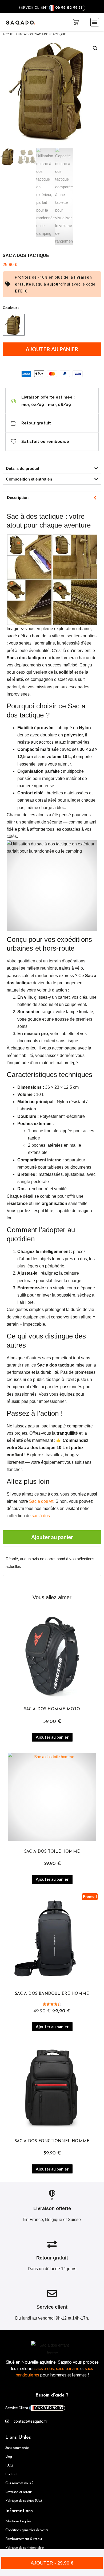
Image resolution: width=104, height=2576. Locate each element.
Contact (11, 2474)
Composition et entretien (29, 479)
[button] (95, 22)
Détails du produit (23, 468)
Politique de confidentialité (25, 2548)
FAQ (9, 2466)
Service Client (34, 2408)
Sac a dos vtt (41, 1501)
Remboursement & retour (24, 2539)
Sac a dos (25, 34)
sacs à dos (43, 2368)
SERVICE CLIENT (51, 8)
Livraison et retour (19, 2492)
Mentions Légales (18, 2521)
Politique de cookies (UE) (24, 2501)
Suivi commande (17, 2448)
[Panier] (76, 22)
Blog (9, 2457)
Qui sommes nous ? (19, 2483)
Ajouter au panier (52, 349)
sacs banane (68, 2368)
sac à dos (41, 1516)
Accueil (9, 34)
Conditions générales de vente (27, 2530)
